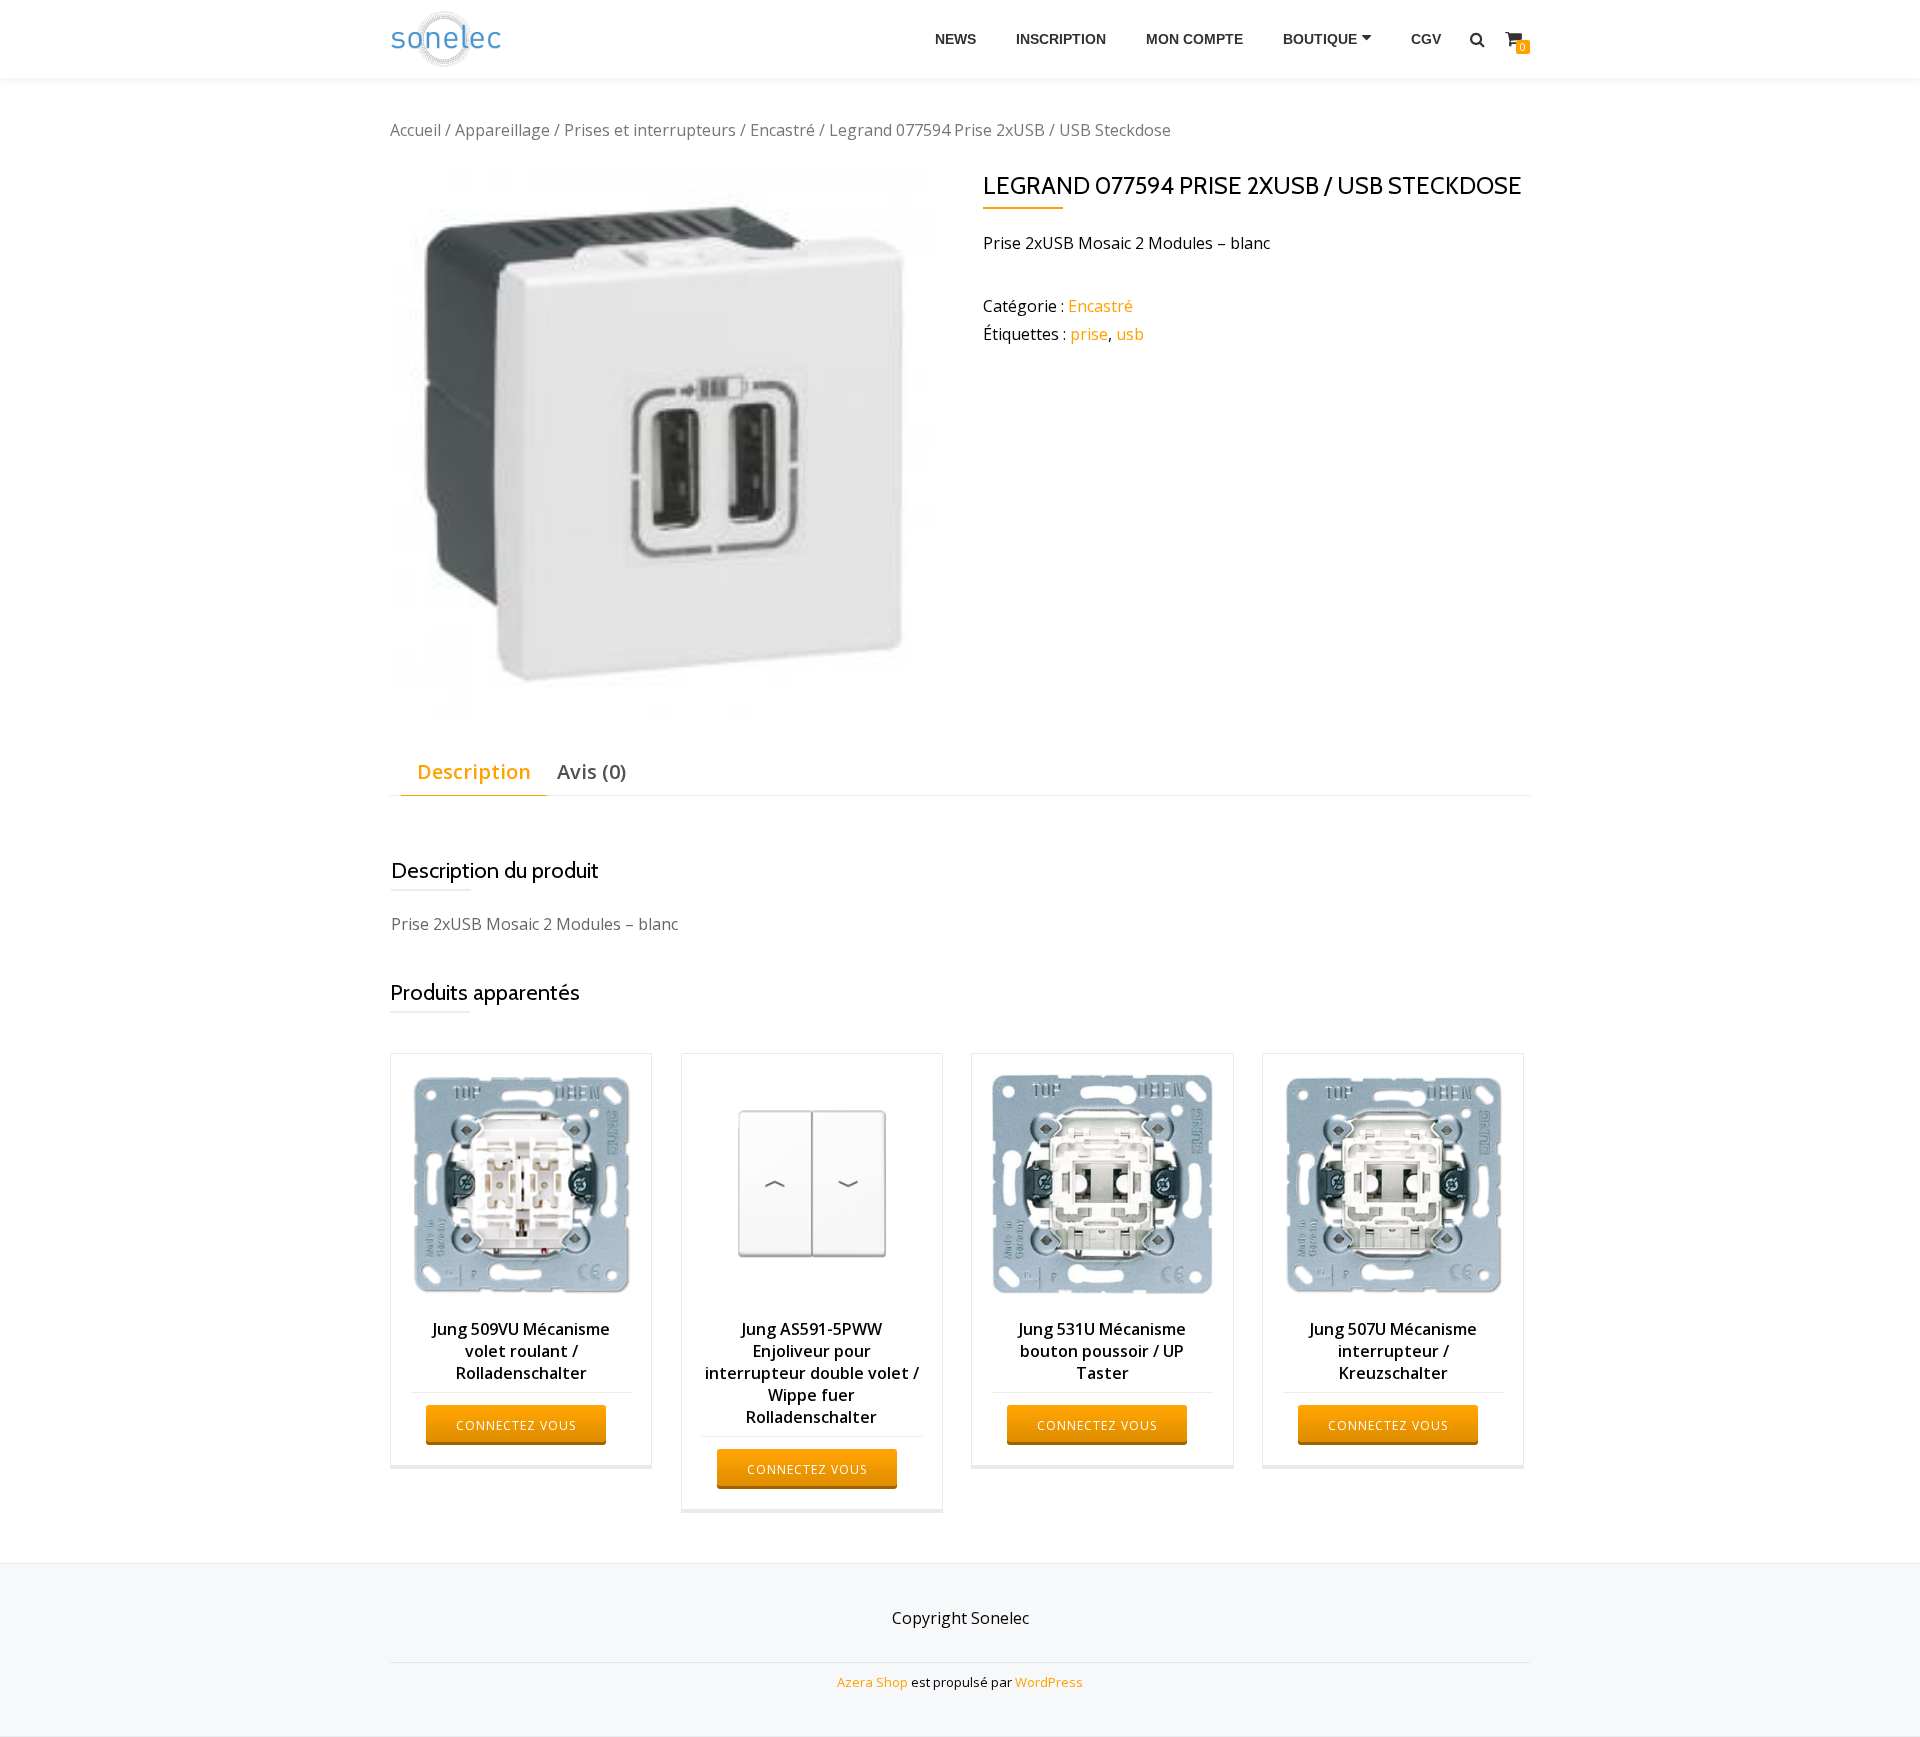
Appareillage (502, 130)
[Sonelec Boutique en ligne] (449, 39)
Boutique (1320, 39)
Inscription (1061, 39)
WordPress (1049, 1682)
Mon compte (1194, 39)
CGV (1426, 39)
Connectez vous (516, 1425)
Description (474, 771)
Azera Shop (872, 1682)
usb (1130, 334)
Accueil (415, 130)
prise (1089, 334)
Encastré (782, 130)
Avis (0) (591, 771)
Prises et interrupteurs (650, 130)
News (955, 39)
